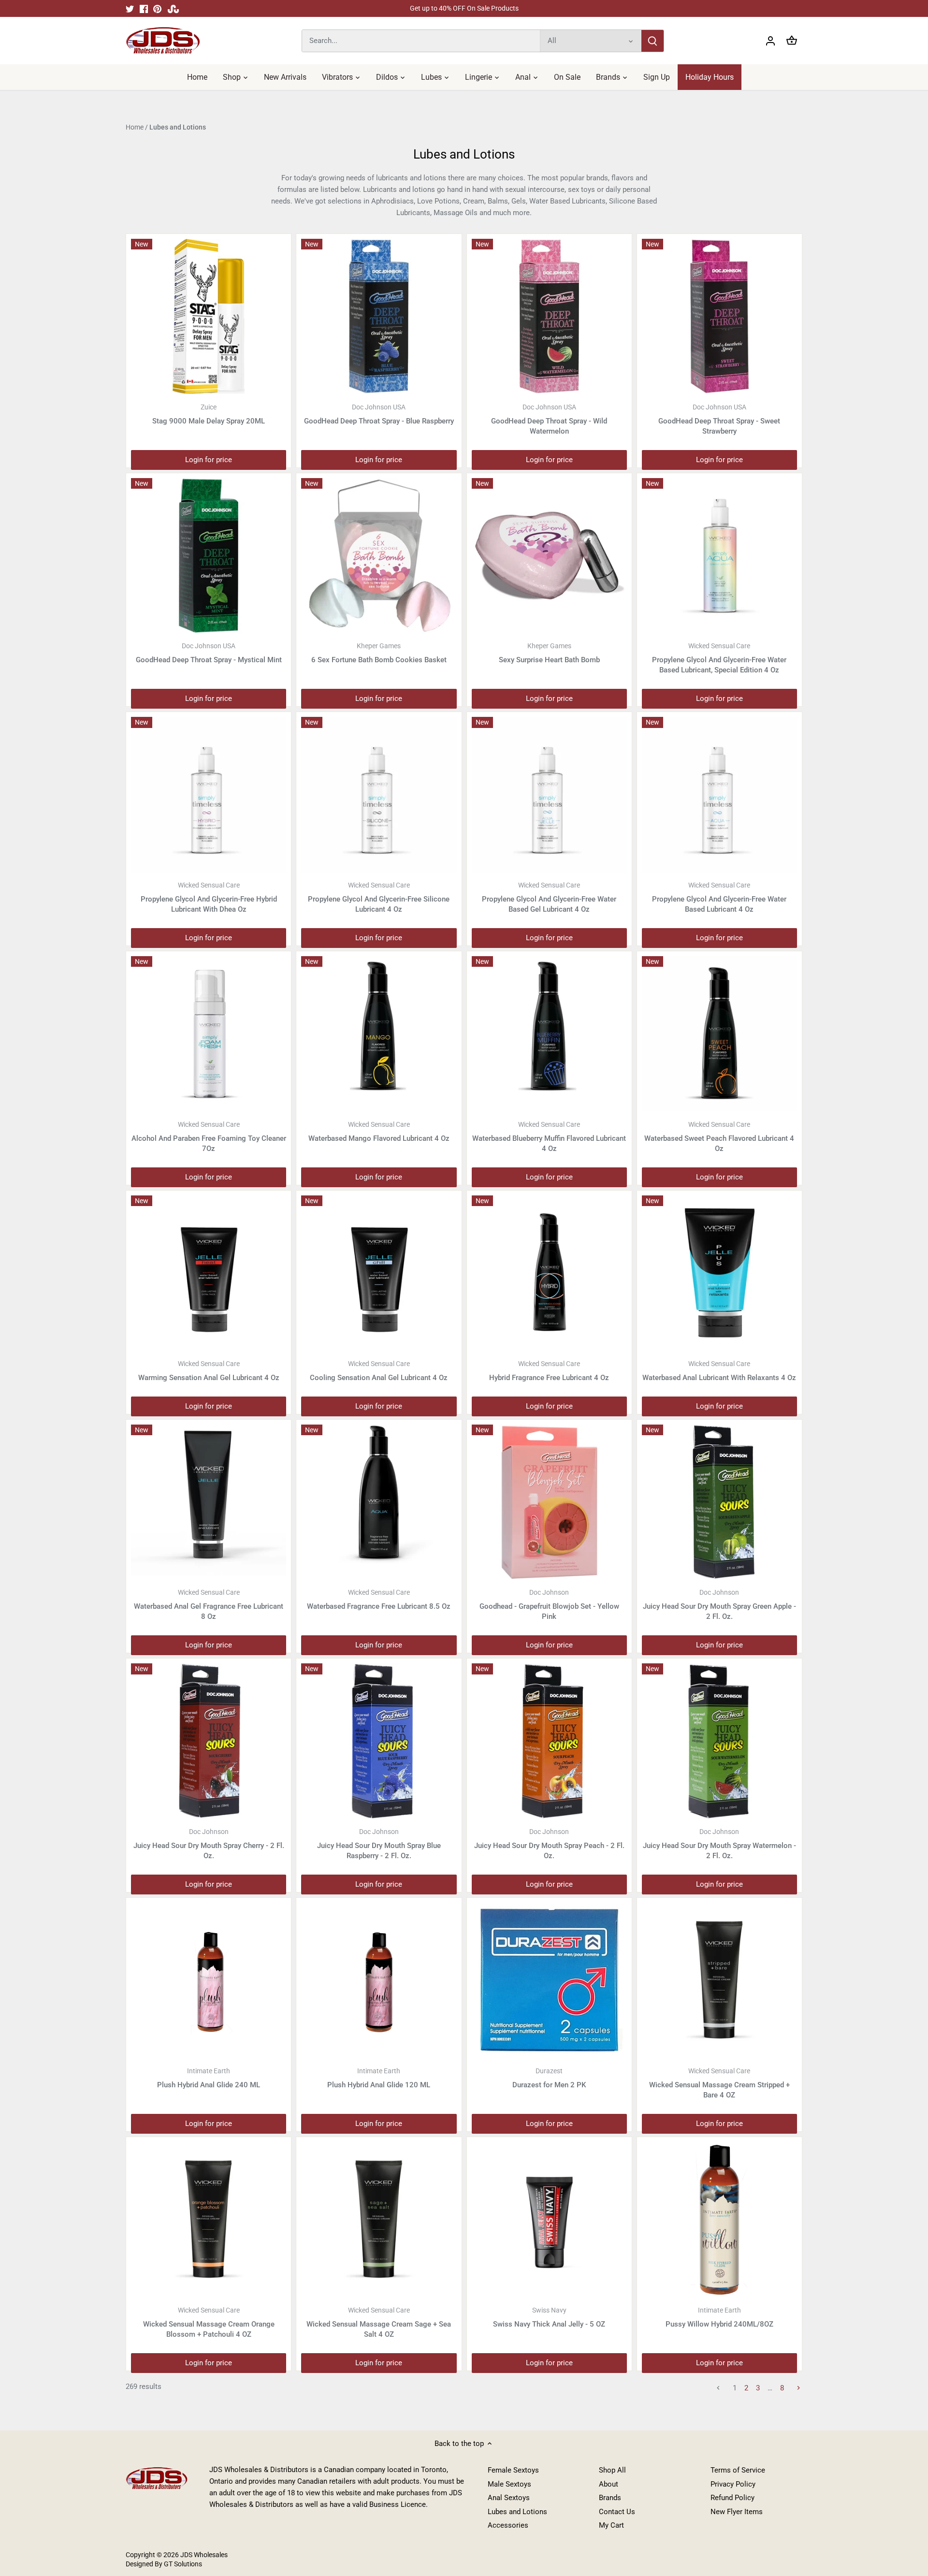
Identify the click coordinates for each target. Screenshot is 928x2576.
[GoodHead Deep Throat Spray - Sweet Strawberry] (719, 316)
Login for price (209, 460)
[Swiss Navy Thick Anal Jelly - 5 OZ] (549, 2219)
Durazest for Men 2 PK (549, 2078)
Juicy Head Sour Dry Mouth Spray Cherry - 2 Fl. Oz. (209, 1844)
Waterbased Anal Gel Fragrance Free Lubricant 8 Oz (209, 1605)
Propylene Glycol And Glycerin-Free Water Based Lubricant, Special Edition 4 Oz (719, 658)
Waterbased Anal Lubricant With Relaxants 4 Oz (719, 1371)
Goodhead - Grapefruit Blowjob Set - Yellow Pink (549, 1605)
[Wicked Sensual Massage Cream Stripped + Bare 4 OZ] (719, 1980)
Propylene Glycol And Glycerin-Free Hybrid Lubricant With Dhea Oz (209, 897)
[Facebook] (144, 8)
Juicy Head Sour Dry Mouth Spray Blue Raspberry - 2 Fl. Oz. (379, 1844)
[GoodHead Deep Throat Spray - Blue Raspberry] (379, 316)
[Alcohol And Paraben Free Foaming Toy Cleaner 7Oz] (209, 1034)
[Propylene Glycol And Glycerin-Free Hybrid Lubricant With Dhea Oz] (209, 794)
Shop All (612, 2470)
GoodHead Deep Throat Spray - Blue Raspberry (379, 414)
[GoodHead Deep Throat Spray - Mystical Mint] (209, 556)
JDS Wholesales (204, 2555)
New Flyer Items (737, 2512)
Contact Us (617, 2512)
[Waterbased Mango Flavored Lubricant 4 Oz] (379, 1034)
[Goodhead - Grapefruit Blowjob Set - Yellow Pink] (549, 1502)
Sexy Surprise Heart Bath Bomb (549, 653)
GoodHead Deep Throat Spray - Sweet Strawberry (719, 419)
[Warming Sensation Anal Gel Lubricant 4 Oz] (209, 1273)
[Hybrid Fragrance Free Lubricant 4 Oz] (549, 1273)
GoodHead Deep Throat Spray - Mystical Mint (209, 653)
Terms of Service (738, 2470)
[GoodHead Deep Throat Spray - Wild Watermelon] (549, 316)
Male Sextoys (509, 2484)
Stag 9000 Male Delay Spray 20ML (209, 414)
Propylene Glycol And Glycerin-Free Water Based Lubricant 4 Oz (719, 897)
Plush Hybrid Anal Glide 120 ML (379, 2078)
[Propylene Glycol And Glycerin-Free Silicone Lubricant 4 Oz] (379, 794)
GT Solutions (182, 2564)
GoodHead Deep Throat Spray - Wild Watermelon (549, 419)
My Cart (611, 2525)
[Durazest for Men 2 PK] (549, 1980)
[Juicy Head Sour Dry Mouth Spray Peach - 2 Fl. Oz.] (549, 1741)
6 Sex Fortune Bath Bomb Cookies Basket (379, 653)
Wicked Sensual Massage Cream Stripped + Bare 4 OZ (719, 2083)
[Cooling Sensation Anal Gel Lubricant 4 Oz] (379, 1273)
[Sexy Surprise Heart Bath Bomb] (549, 556)
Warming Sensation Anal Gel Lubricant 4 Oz (209, 1371)
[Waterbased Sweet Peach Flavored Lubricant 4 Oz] (719, 1034)
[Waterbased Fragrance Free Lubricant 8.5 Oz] (379, 1502)
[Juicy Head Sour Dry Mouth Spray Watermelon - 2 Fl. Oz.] (719, 1741)
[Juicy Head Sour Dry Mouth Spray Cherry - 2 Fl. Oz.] (209, 1741)
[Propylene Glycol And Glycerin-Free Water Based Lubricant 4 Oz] (719, 794)
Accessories (508, 2525)
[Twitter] (130, 8)
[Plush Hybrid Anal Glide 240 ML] (209, 1980)
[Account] (770, 41)
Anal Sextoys (509, 2498)
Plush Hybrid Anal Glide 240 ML (209, 2078)
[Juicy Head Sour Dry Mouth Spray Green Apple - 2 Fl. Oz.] (719, 1502)
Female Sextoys (513, 2470)
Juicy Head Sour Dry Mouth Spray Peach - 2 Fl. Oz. (549, 1844)
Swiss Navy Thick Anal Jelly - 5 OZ (549, 2317)
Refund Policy (732, 2498)
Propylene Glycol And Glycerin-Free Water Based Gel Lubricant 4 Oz (549, 897)
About (609, 2484)
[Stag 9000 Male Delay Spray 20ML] (209, 316)
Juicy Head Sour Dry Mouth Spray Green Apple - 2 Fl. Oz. (719, 1605)
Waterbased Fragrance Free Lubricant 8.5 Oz (379, 1600)
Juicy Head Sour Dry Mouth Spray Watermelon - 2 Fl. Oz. (719, 1844)
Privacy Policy (733, 2484)
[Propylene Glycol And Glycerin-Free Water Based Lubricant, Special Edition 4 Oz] (719, 556)
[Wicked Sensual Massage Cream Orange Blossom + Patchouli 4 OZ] (209, 2219)
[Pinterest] (157, 8)
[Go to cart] (792, 41)
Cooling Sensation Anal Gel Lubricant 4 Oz (379, 1371)
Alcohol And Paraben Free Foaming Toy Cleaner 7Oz (209, 1137)
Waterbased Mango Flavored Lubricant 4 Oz (379, 1132)
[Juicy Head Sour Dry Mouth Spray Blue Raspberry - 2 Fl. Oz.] (379, 1741)
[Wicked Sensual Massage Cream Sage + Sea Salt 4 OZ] (379, 2219)
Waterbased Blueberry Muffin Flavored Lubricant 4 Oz (549, 1137)
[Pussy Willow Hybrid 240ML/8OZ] (719, 2219)
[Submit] (652, 41)
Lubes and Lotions (517, 2512)
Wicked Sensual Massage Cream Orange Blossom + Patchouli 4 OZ (209, 2322)
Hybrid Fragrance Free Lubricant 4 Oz (549, 1371)
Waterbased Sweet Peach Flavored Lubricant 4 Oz (719, 1137)
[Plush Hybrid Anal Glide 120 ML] (379, 1980)
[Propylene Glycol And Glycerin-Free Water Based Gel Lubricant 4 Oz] (549, 794)
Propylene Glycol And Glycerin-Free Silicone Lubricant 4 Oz (379, 897)
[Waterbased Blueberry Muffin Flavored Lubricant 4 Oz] (549, 1034)
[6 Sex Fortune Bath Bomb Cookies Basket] (379, 556)
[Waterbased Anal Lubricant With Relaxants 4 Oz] (719, 1273)
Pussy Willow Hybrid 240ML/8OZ (719, 2317)
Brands (610, 2498)
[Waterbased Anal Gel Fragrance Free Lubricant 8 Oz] (209, 1502)
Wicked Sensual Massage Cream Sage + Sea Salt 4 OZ (379, 2322)
